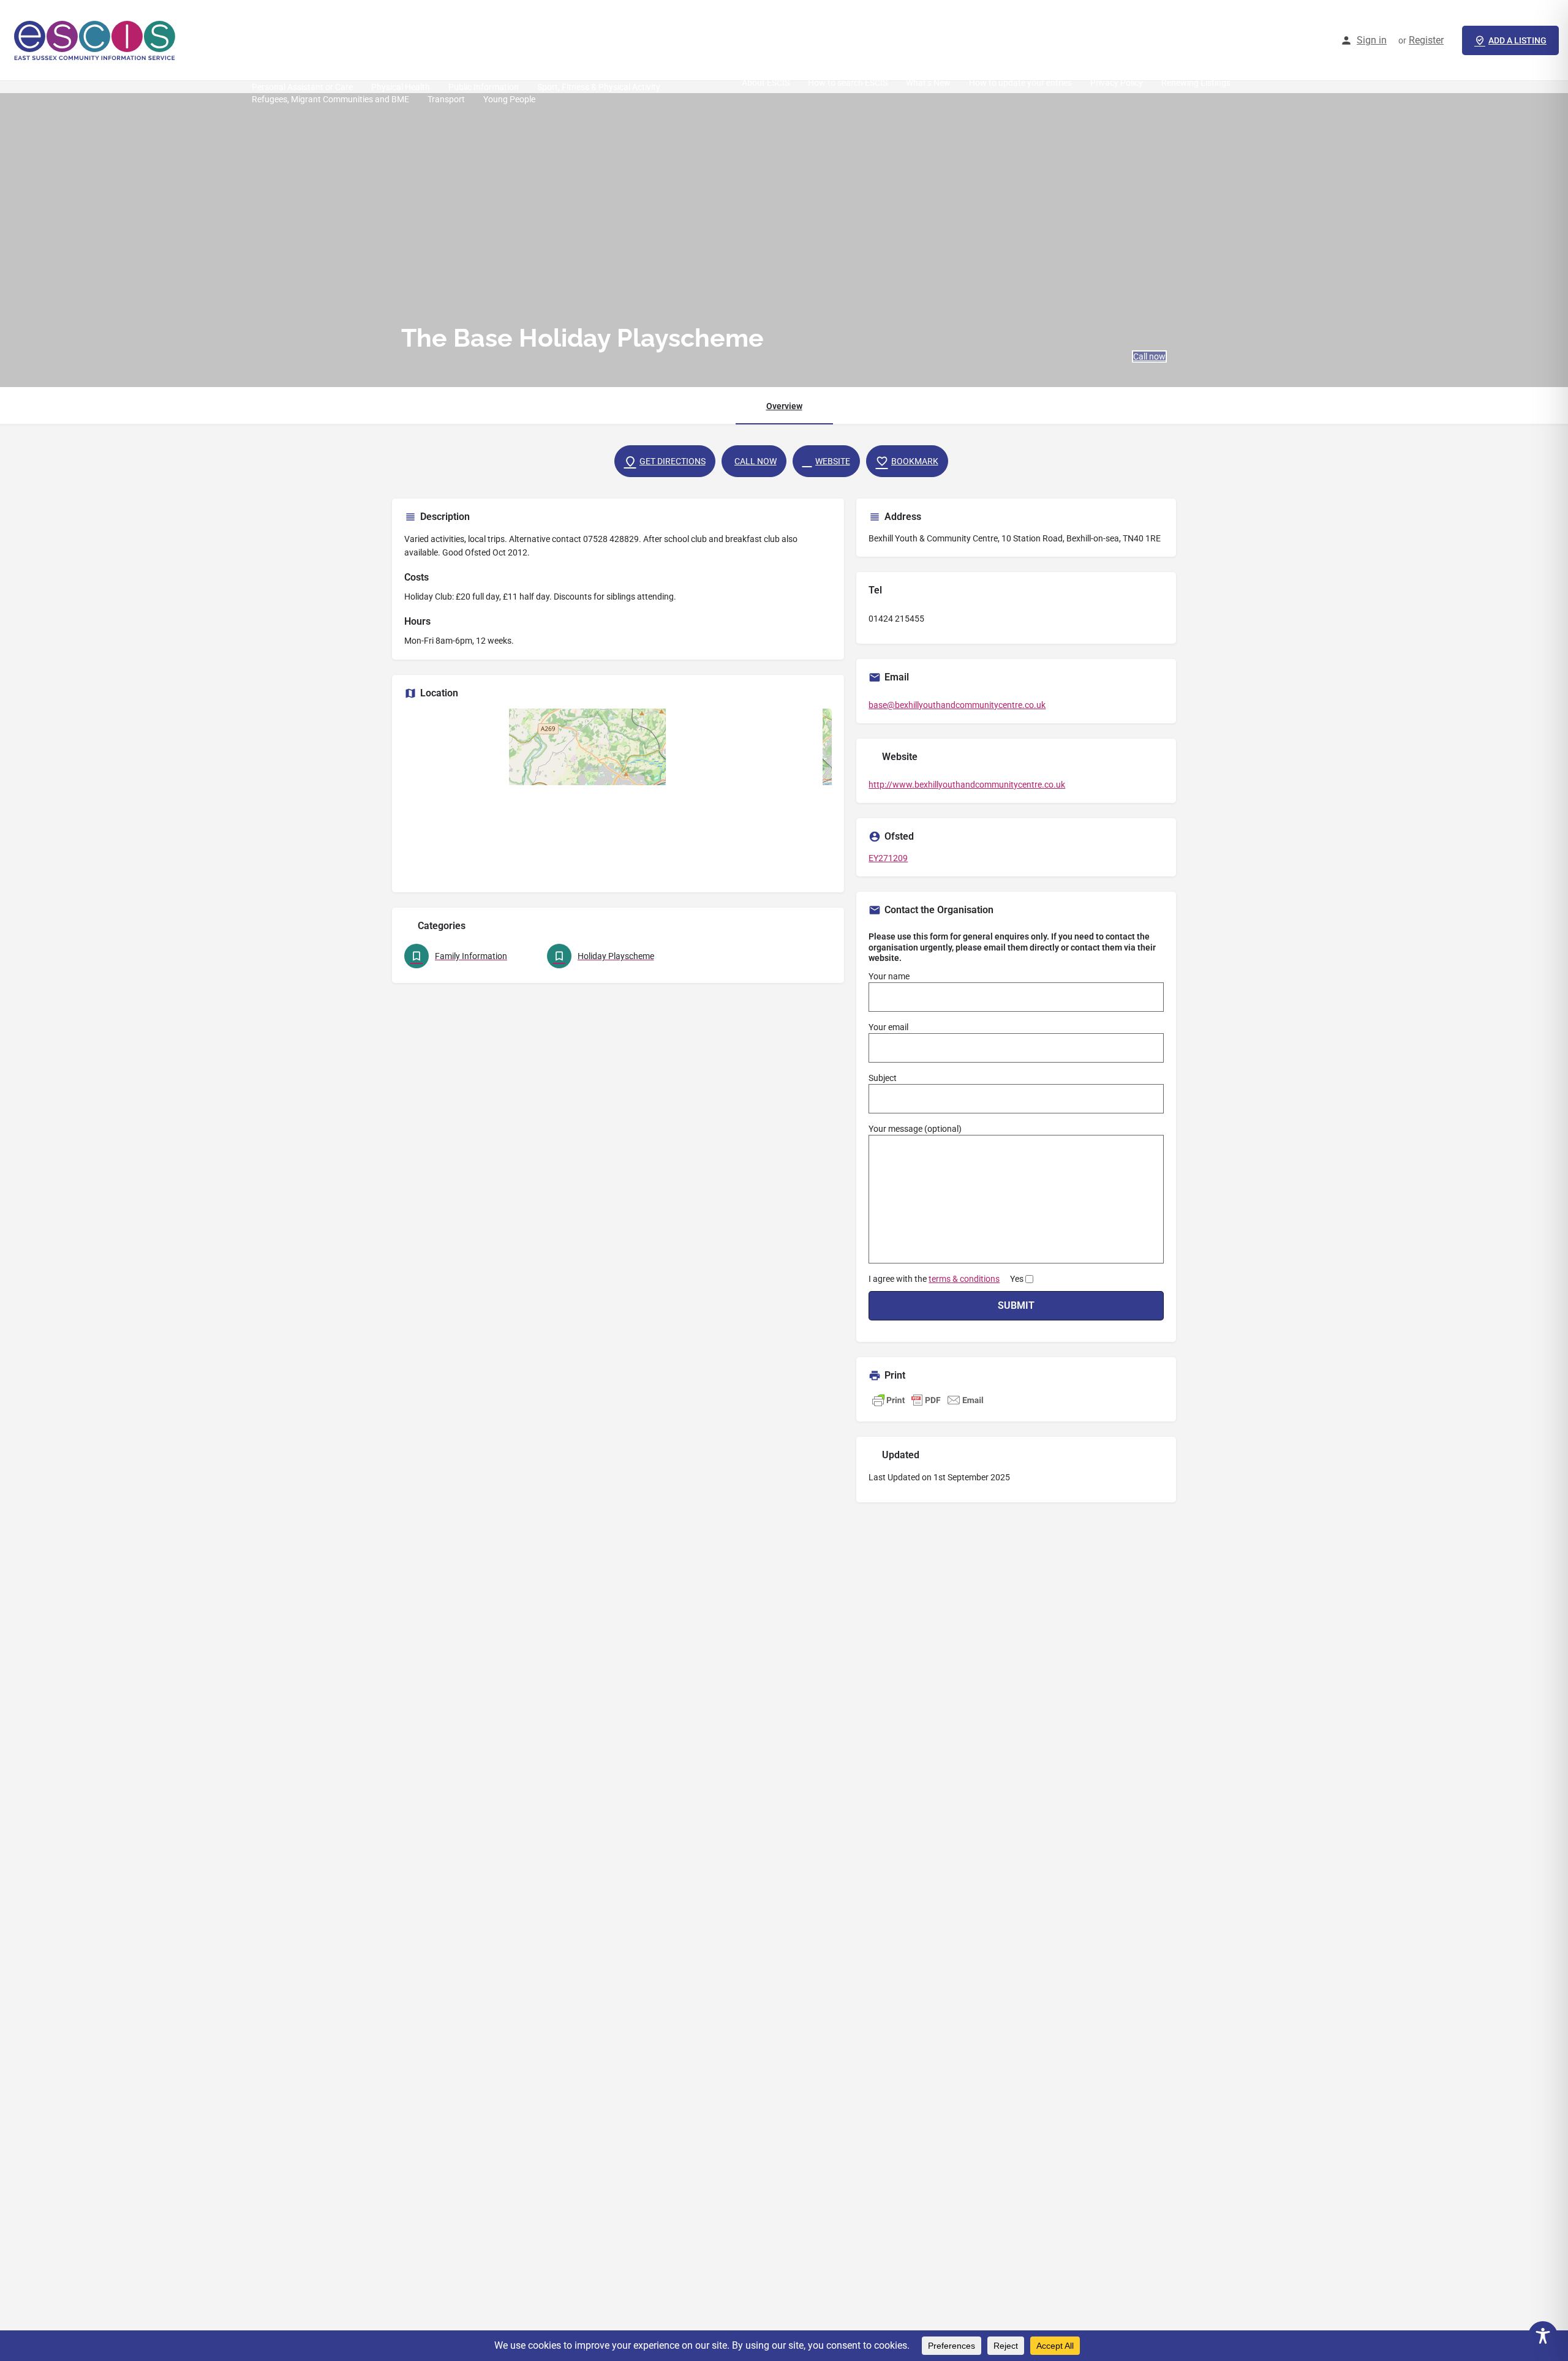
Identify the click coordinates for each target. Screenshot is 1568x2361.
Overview (784, 406)
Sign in (1372, 40)
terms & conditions (964, 1279)
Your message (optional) (915, 1129)
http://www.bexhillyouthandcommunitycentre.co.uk (967, 785)
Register (1426, 40)
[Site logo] (96, 40)
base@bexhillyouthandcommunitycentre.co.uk (957, 705)
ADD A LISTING (1517, 40)
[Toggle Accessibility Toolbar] (1543, 2336)
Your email (888, 1027)
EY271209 (888, 858)
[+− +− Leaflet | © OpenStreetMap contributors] (618, 794)
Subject (883, 1078)
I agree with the (946, 1279)
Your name (889, 976)
